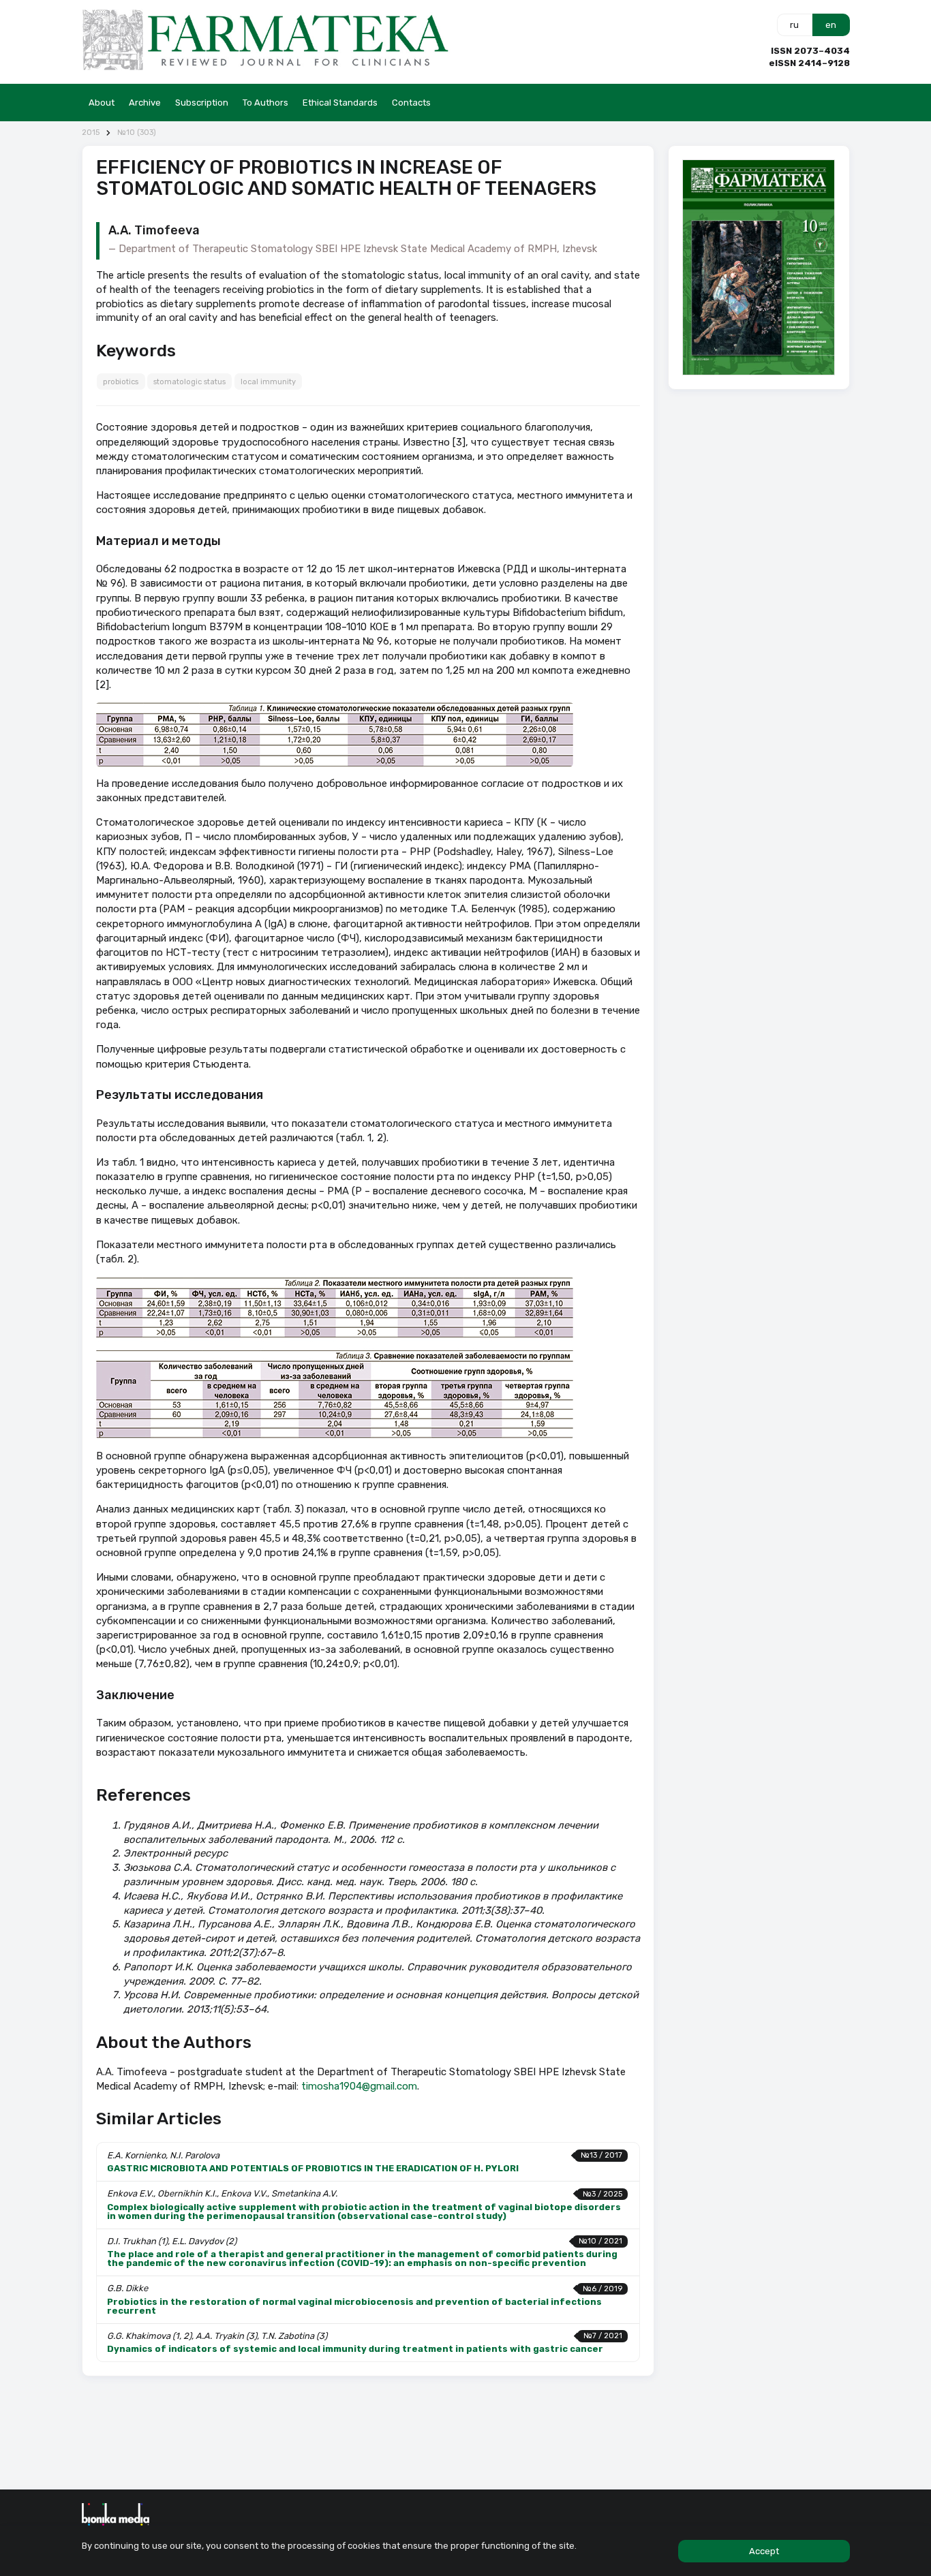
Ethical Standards (340, 103)
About (102, 103)
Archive (145, 103)
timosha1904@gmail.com (359, 2086)
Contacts (411, 103)
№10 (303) (137, 133)
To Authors (265, 103)
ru (794, 25)
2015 (91, 133)
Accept (764, 2551)
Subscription (202, 103)
